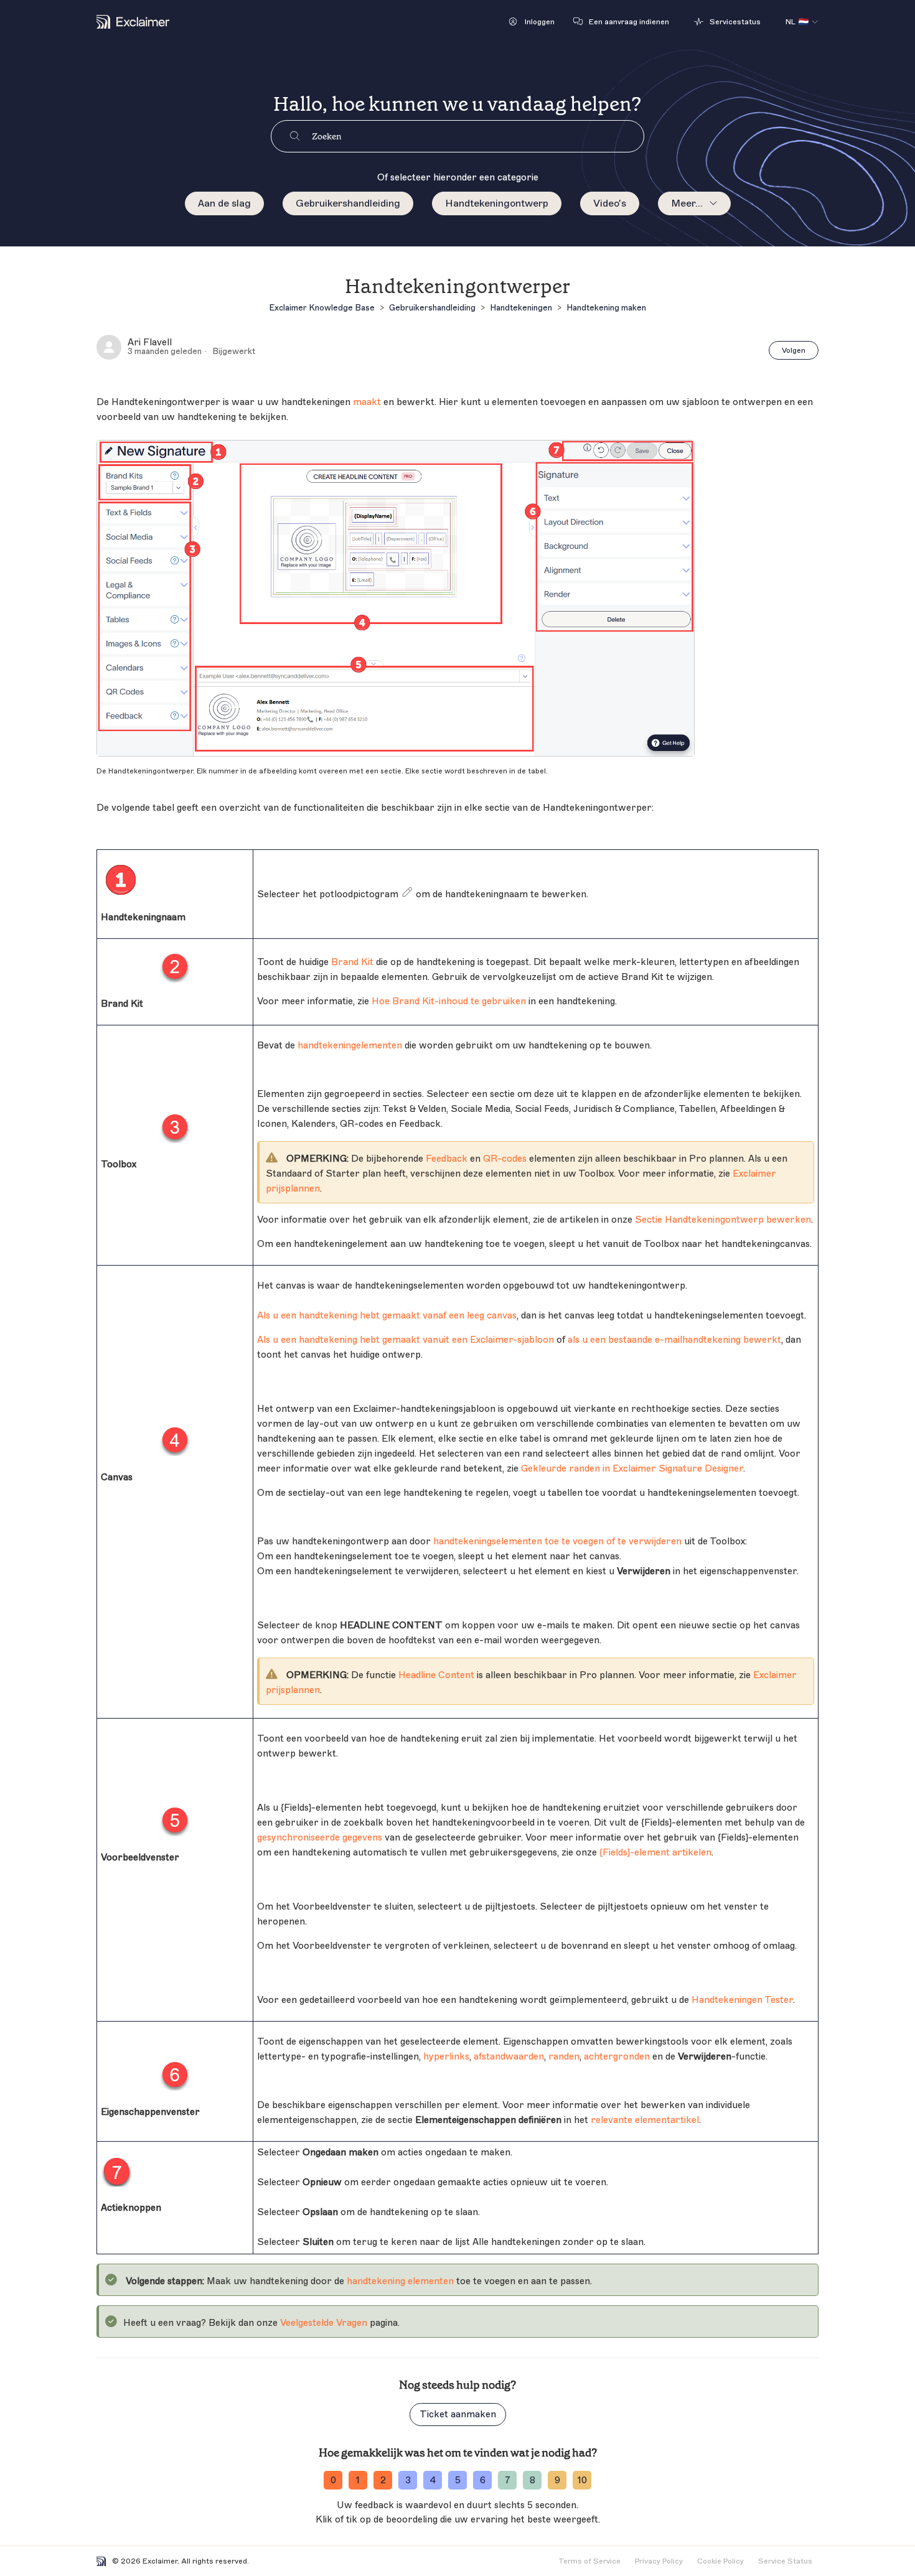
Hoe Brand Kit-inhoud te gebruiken (449, 1001)
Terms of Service (589, 2561)
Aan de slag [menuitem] (224, 203)
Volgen (794, 350)
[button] (532, 22)
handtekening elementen (400, 2281)
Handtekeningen (521, 308)
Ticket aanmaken (458, 2415)
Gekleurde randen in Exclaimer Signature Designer (632, 1469)
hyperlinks (446, 2057)
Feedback (447, 1159)
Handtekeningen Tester (742, 2000)
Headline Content (436, 1675)
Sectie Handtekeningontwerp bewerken (723, 1220)
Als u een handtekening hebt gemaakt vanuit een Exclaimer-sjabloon (406, 1340)
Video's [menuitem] (610, 203)
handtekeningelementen (350, 1046)
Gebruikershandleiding (348, 203)
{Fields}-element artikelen (655, 1853)
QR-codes (505, 1159)
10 (582, 2480)
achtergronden (617, 2057)
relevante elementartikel (645, 2120)
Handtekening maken (606, 308)
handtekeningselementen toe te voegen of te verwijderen (557, 1542)
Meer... (687, 203)
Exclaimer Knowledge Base (322, 308)
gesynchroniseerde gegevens (320, 1838)
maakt (367, 402)
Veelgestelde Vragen (324, 2323)
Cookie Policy (720, 2561)
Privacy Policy (659, 2561)
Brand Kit (352, 962)
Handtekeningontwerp (497, 203)
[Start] (133, 22)
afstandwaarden (509, 2057)
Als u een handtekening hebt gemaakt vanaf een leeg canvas (387, 1316)
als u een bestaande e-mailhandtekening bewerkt (674, 1340)
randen (564, 2057)
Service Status (785, 2561)
